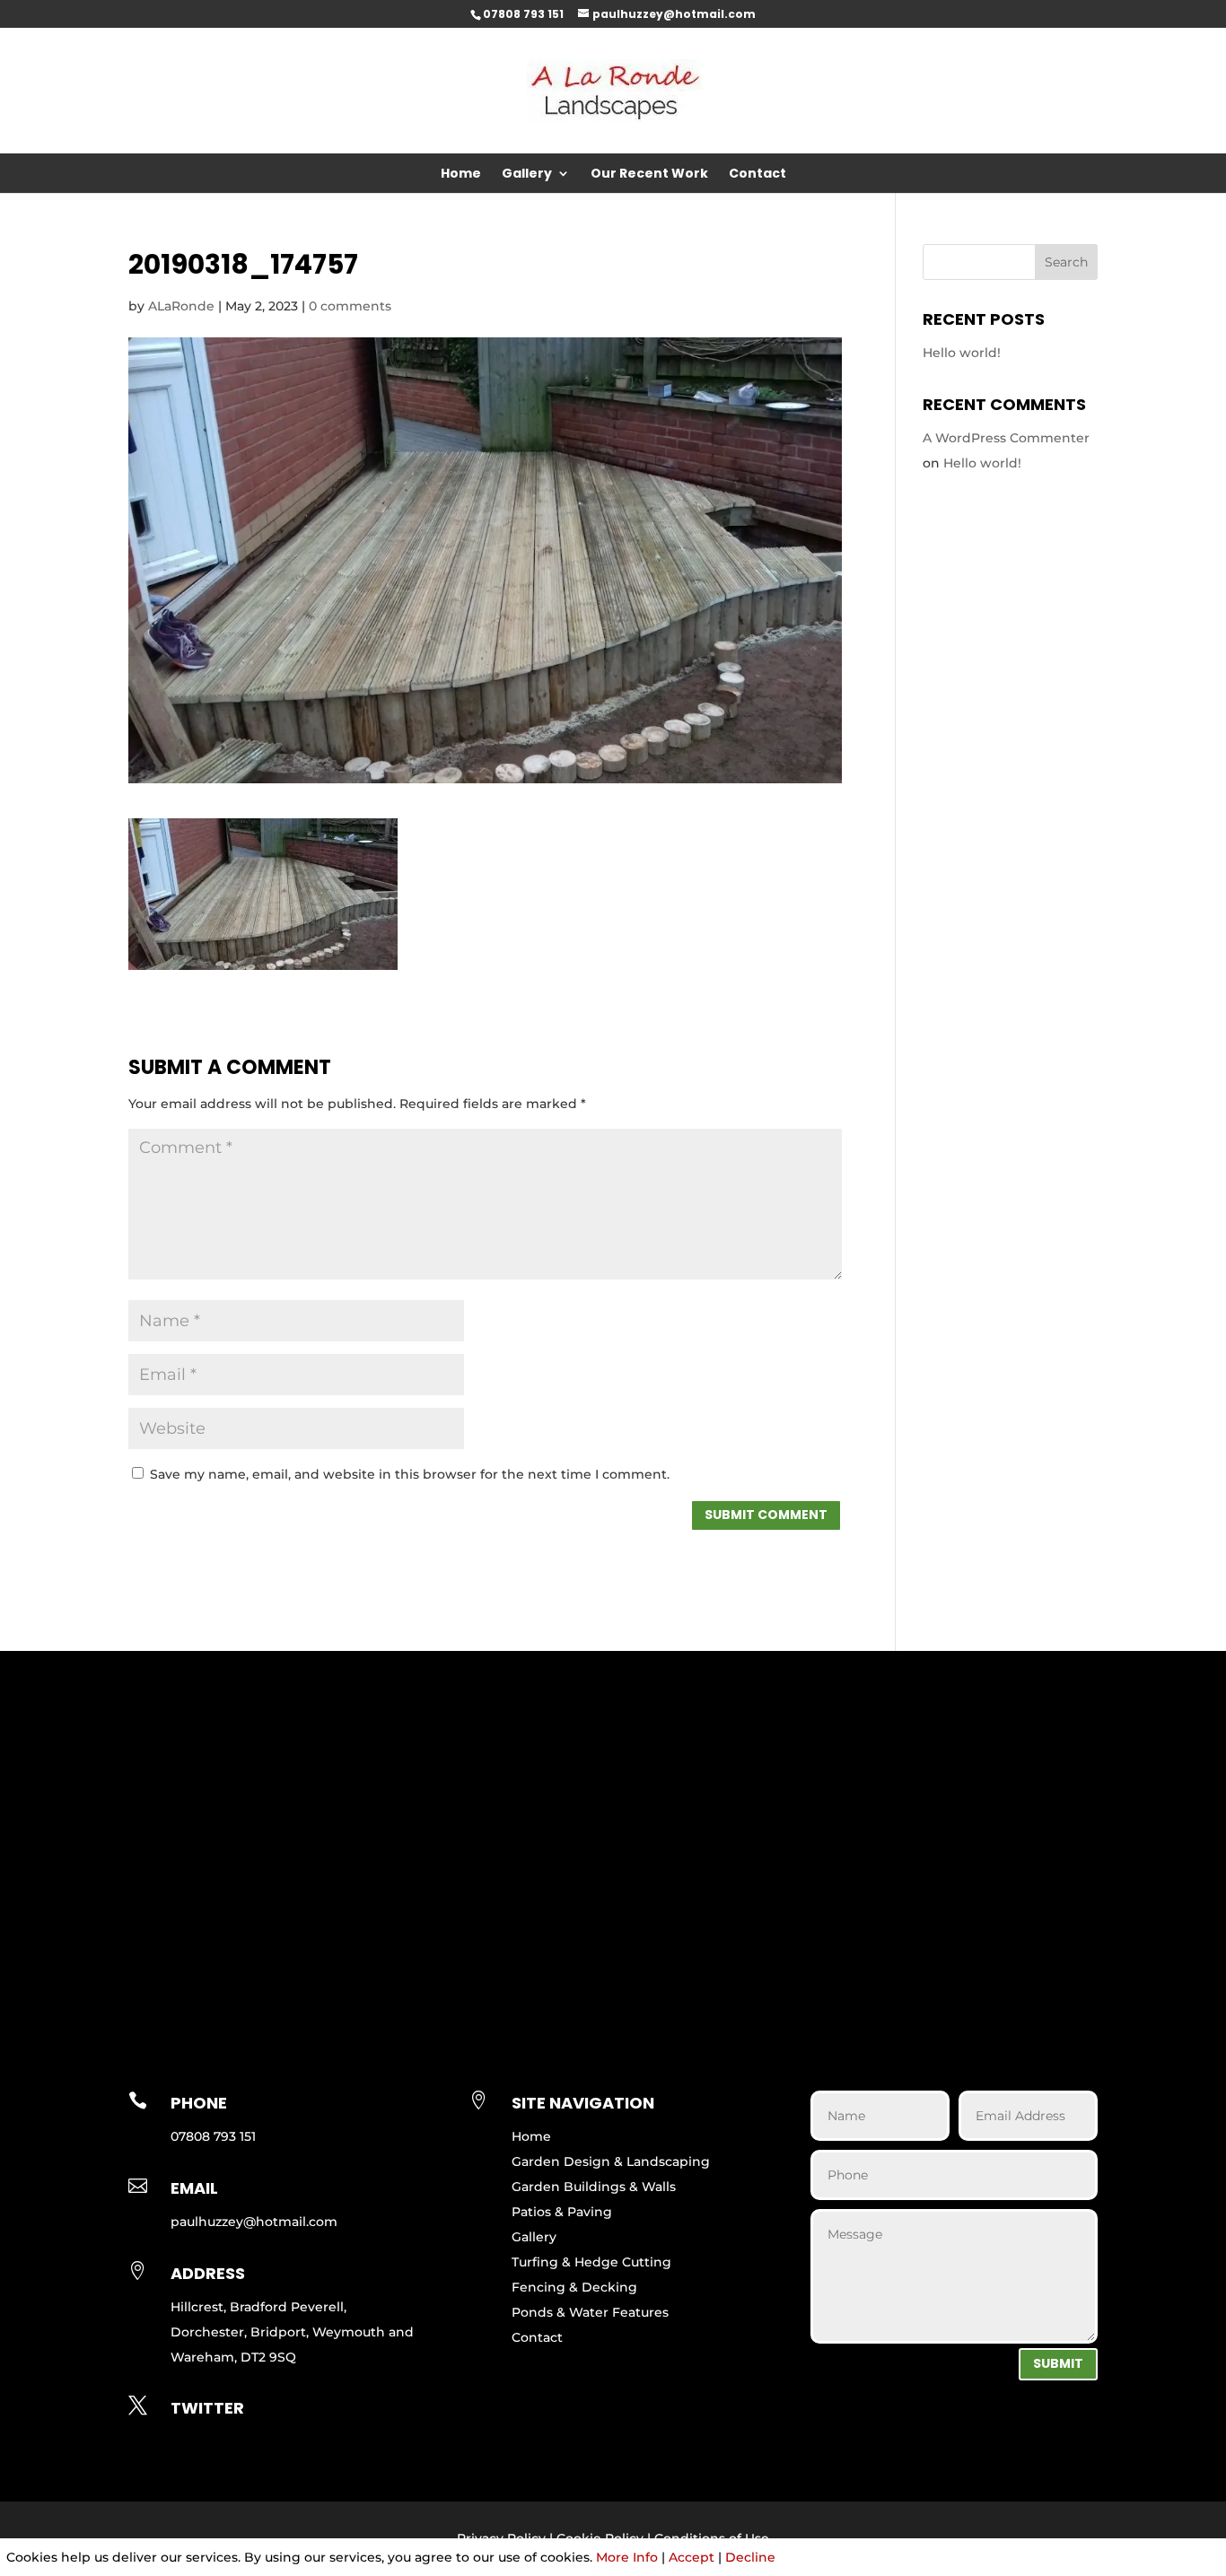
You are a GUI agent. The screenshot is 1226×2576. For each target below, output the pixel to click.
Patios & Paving (562, 2212)
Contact (757, 175)
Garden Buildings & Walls (594, 2187)
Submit (1058, 2363)
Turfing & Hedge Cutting (591, 2262)
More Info (627, 2557)
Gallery (527, 175)
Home (461, 175)
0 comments (350, 306)
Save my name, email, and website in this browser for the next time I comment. (410, 1474)
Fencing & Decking (574, 2287)
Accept (692, 2557)
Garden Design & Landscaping (611, 2161)
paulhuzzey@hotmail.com (254, 2222)
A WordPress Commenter (1006, 438)
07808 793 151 (523, 14)
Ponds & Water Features (590, 2312)
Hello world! (962, 353)
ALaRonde (181, 306)
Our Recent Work (649, 175)
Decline (750, 2557)
